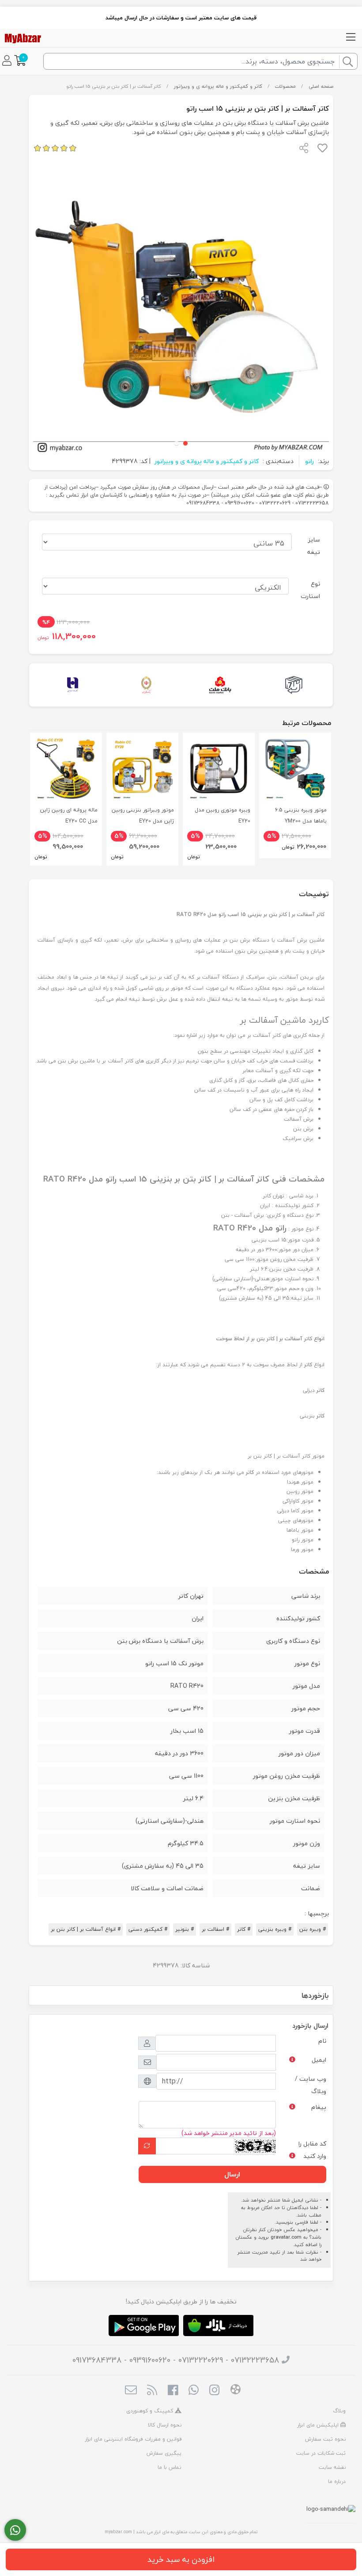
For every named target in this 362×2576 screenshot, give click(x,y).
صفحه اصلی (321, 86)
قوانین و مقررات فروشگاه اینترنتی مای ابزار (133, 2439)
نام (322, 2041)
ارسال (232, 2174)
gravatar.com (286, 2237)
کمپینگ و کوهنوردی (151, 2411)
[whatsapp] (194, 2391)
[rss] (152, 2391)
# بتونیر (185, 1929)
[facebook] (173, 2391)
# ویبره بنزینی (275, 1929)
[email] (131, 2391)
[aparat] (236, 2391)
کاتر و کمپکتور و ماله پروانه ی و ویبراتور (218, 86)
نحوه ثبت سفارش (325, 2439)
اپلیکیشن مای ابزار (319, 2425)
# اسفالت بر (215, 1929)
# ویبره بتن (313, 1929)
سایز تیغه (314, 546)
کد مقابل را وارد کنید (312, 2150)
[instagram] (214, 2391)
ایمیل (319, 2060)
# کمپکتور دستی (148, 1929)
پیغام (319, 2107)
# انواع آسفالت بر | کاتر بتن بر (86, 1929)
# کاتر (244, 1929)
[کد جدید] (147, 2146)
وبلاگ (339, 2411)
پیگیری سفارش (164, 2453)
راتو (309, 461)
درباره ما (337, 2481)
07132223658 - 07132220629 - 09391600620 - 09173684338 (176, 2360)
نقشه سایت (332, 2467)
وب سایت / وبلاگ (311, 2085)
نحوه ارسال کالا (165, 2425)
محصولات (285, 86)
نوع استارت (310, 590)
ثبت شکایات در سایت (321, 2453)
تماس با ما (170, 2467)
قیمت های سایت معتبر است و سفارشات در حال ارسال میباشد (181, 18)
